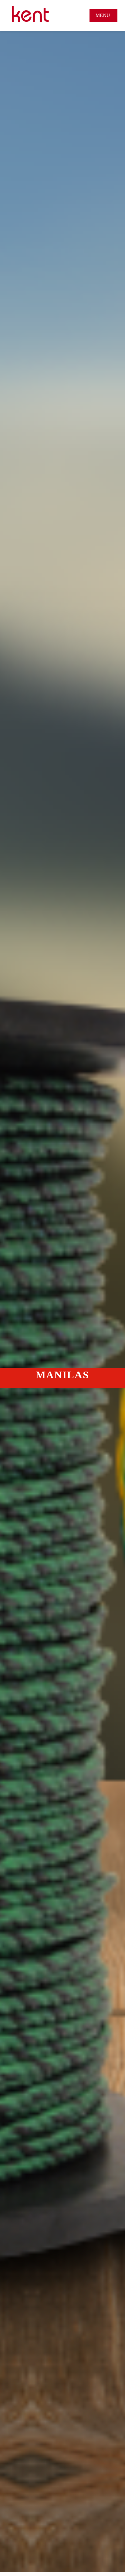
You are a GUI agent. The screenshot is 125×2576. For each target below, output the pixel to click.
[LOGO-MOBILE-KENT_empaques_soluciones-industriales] (30, 8)
